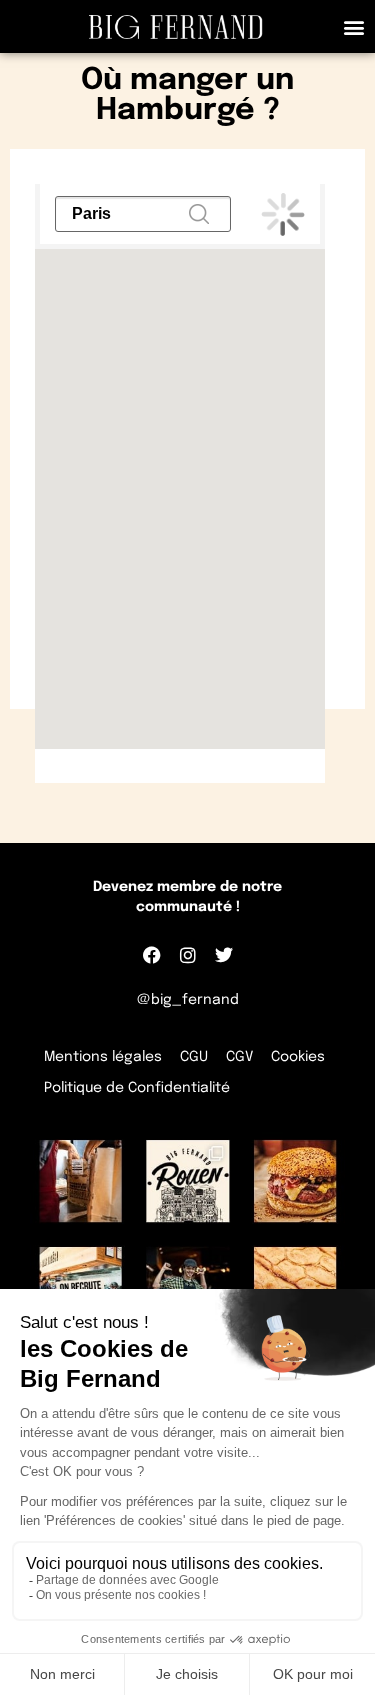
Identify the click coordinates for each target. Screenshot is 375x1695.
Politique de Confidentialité (137, 1088)
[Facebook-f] (152, 955)
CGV (239, 1057)
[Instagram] (188, 955)
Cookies (298, 1057)
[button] (353, 26)
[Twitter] (224, 955)
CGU (194, 1057)
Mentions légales (103, 1057)
